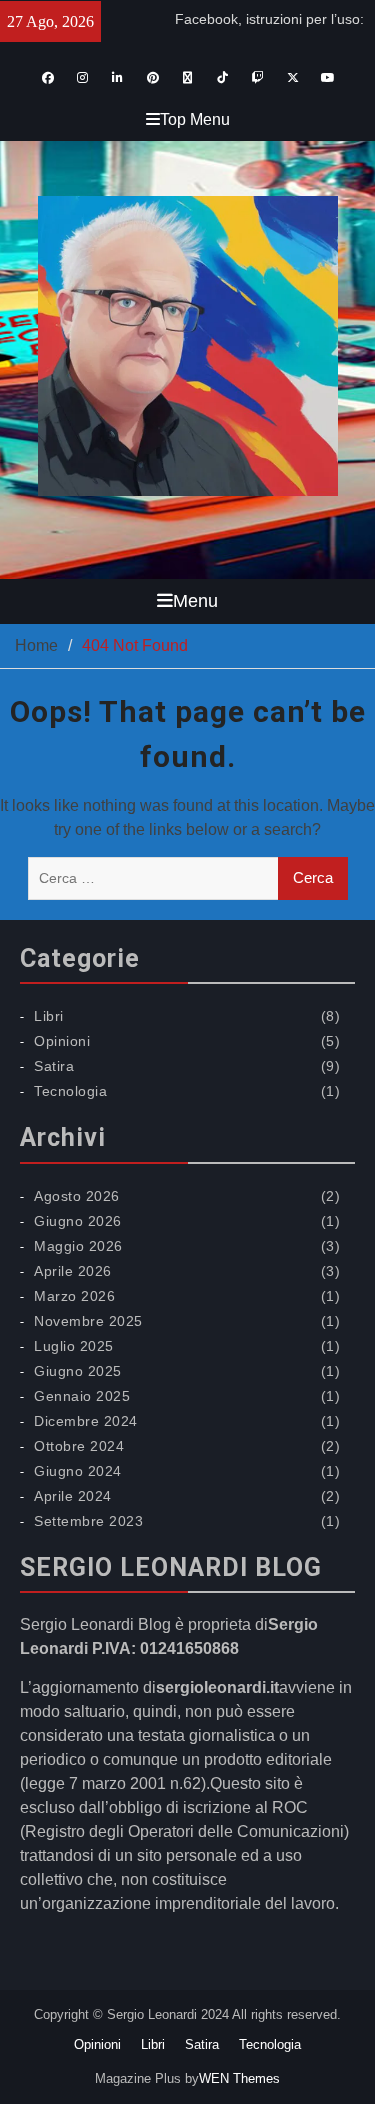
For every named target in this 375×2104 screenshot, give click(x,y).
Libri (49, 1016)
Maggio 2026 (78, 1246)
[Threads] (187, 78)
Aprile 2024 (73, 1496)
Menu (195, 601)
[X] (292, 78)
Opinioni (62, 1041)
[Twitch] (257, 78)
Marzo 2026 (74, 1296)
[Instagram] (82, 78)
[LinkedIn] (117, 78)
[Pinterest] (152, 78)
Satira (54, 1066)
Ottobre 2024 (79, 1446)
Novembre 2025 (88, 1321)
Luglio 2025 (74, 1346)
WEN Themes (239, 2078)
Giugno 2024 (78, 1471)
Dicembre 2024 (86, 1421)
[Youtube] (327, 78)
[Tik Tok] (222, 78)
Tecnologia (70, 1091)
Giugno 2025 (78, 1371)
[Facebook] (47, 78)
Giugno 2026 (78, 1221)
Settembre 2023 (88, 1521)
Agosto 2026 (77, 1196)
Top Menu (195, 119)
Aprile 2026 (73, 1271)
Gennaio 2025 (82, 1396)
